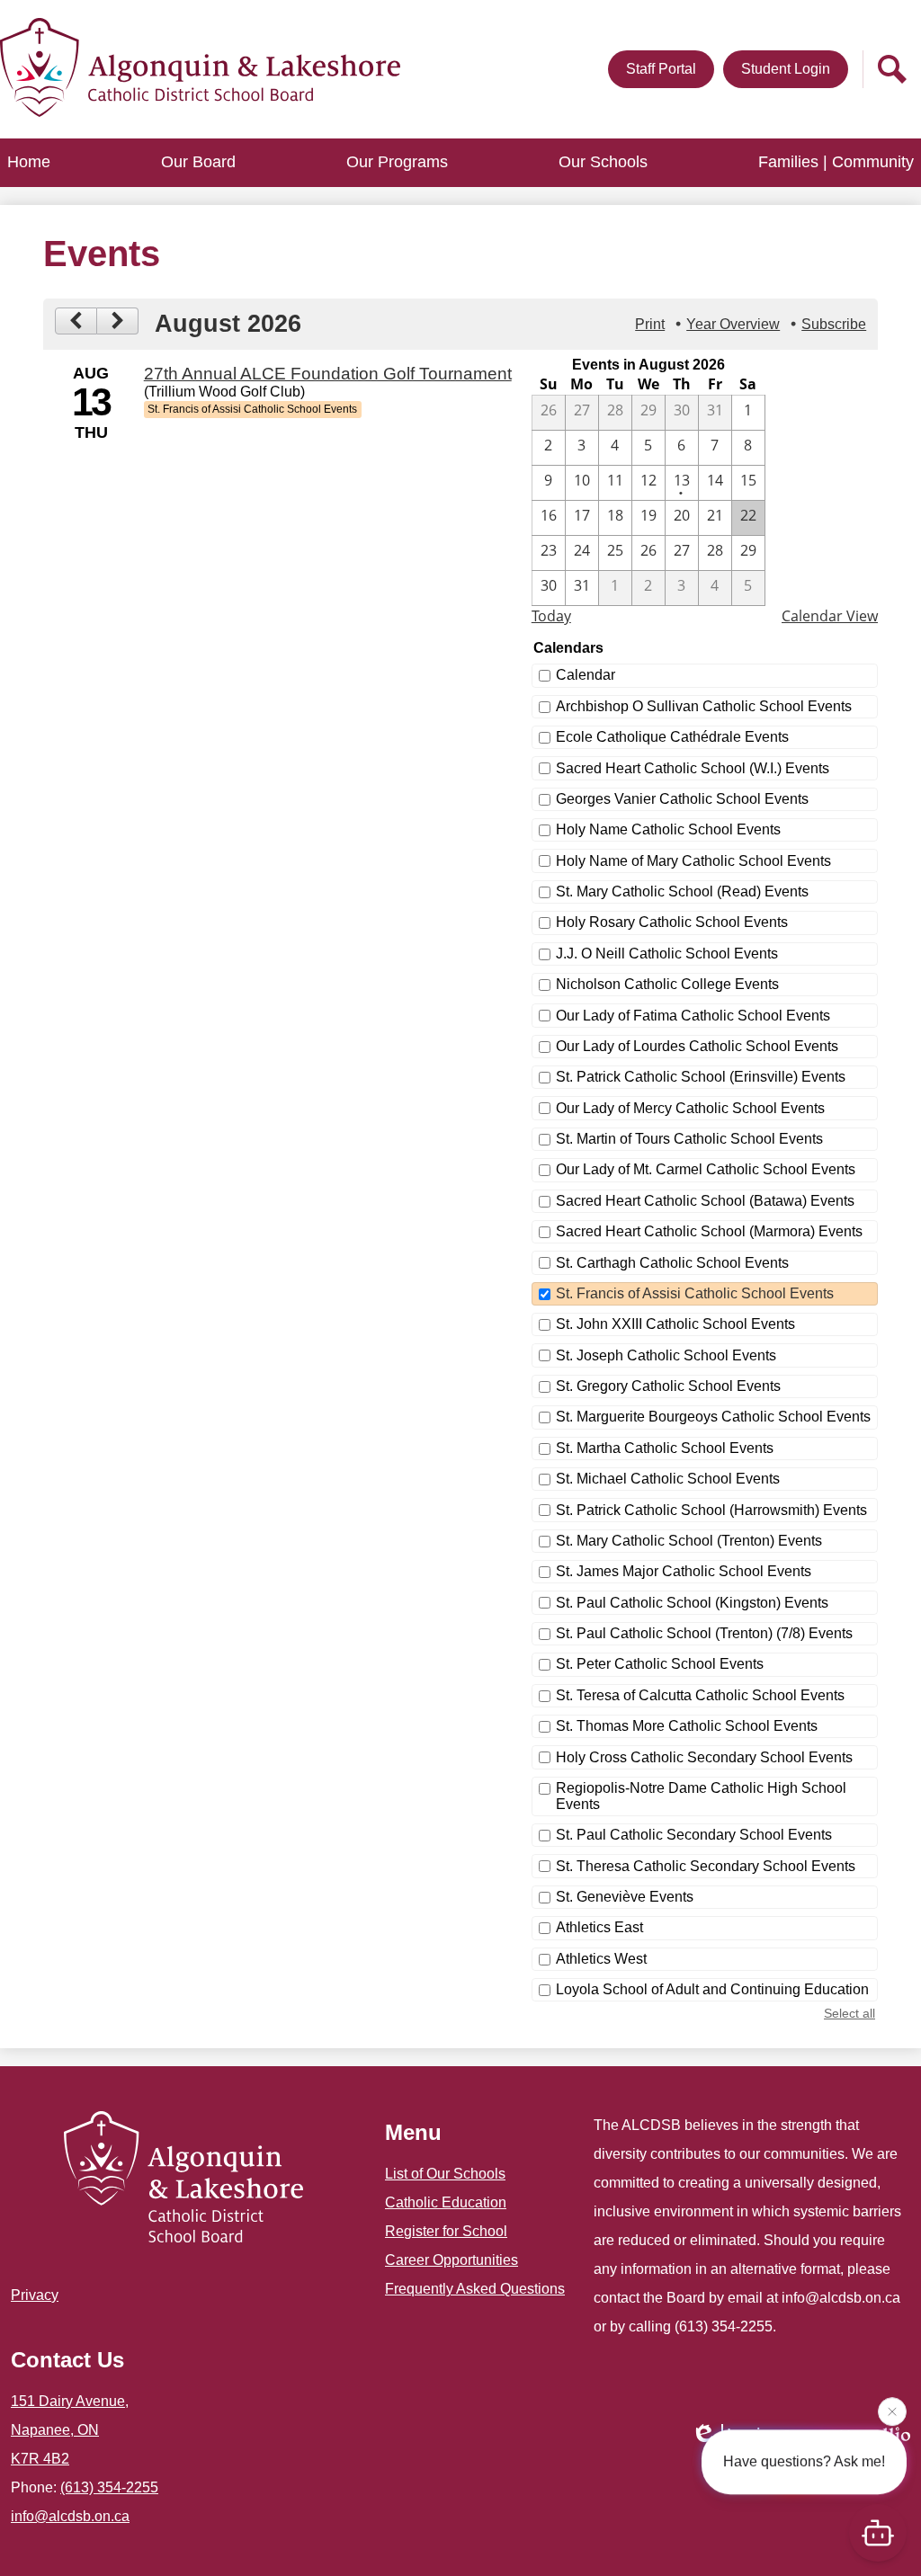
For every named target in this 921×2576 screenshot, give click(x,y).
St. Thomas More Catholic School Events (687, 1726)
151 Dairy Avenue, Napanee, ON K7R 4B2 (70, 2430)
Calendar (586, 675)
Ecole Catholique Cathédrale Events (672, 737)
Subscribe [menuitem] (834, 324)
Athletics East (599, 1927)
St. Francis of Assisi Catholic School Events (695, 1293)
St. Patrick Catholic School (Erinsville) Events (701, 1077)
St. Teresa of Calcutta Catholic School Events (700, 1695)
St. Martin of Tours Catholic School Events (689, 1139)
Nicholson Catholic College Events (667, 984)
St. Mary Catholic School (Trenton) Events (689, 1541)
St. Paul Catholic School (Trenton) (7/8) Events (704, 1633)
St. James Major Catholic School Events (684, 1571)
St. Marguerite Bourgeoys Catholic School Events (713, 1417)
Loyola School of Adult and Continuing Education (712, 1989)
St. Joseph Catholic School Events (666, 1355)
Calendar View (830, 616)
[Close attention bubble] (892, 2408)
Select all (849, 2013)
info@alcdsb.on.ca (70, 2516)
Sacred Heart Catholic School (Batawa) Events (705, 1201)
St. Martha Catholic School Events (665, 1448)
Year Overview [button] (733, 324)
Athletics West (601, 1959)
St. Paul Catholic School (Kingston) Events (692, 1603)
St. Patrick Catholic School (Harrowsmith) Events (711, 1510)
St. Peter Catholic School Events (660, 1664)
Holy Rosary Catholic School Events (672, 922)
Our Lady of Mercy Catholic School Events (690, 1108)
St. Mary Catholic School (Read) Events (682, 891)
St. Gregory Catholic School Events (668, 1386)
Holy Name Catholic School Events (668, 829)
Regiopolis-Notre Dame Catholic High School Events (701, 1796)
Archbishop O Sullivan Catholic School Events (704, 706)
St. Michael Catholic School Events (668, 1479)
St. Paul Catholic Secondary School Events (694, 1835)
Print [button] (650, 324)
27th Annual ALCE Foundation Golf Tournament (328, 374)
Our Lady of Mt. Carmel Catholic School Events (706, 1169)
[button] (198, 163)
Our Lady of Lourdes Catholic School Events (697, 1046)
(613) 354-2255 (109, 2487)
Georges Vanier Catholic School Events (682, 799)
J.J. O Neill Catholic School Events (667, 954)
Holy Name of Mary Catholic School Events (693, 861)
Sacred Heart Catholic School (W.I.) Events (693, 768)
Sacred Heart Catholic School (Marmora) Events (709, 1231)
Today (551, 616)
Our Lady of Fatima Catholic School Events (693, 1016)
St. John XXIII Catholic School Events (675, 1324)
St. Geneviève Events (625, 1897)
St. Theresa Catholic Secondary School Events (706, 1866)
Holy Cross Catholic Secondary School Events (704, 1757)
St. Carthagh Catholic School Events (672, 1263)
